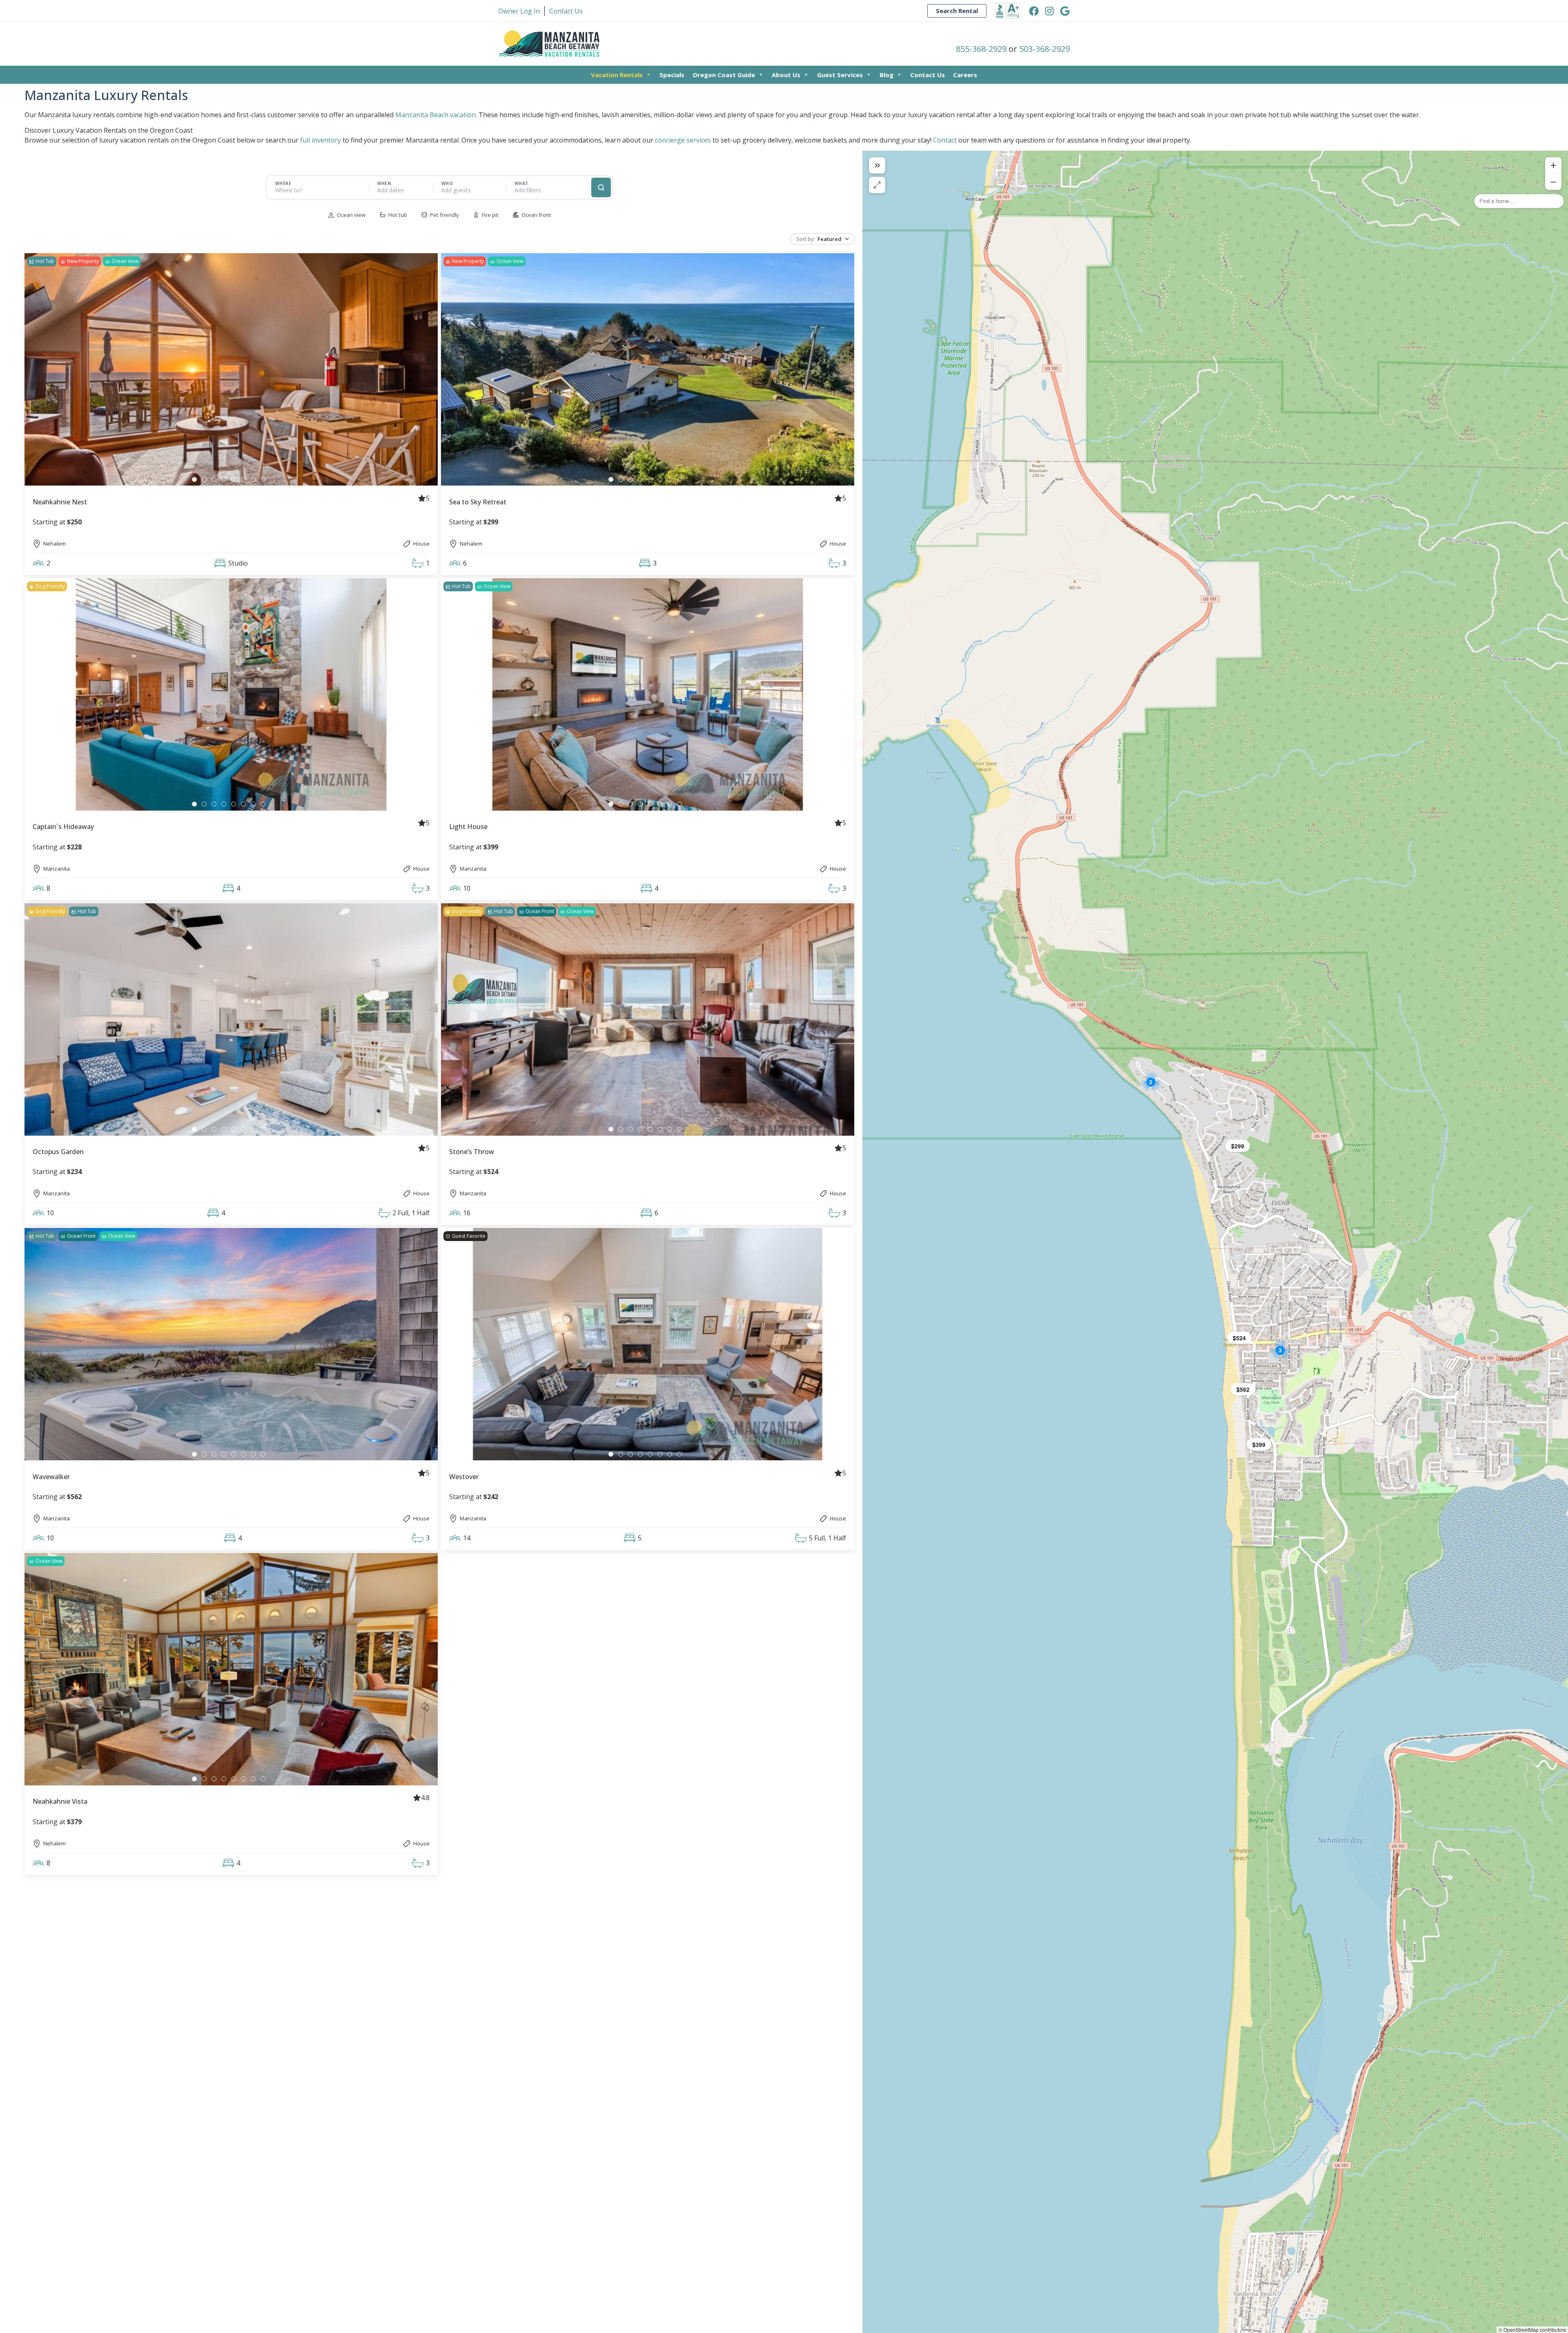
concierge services (683, 140)
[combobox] (318, 190)
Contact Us (928, 75)
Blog (886, 75)
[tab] (194, 479)
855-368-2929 (981, 49)
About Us (786, 75)
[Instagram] (1049, 11)
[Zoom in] (1553, 165)
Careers (965, 75)
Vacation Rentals (617, 75)
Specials (672, 75)
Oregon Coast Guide (724, 75)
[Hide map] (877, 165)
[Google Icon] (1065, 11)
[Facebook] (1034, 11)
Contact (945, 140)
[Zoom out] (1553, 182)
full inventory (321, 140)
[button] (1259, 1444)
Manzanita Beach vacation (435, 115)
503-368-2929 (1045, 49)
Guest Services (840, 75)
